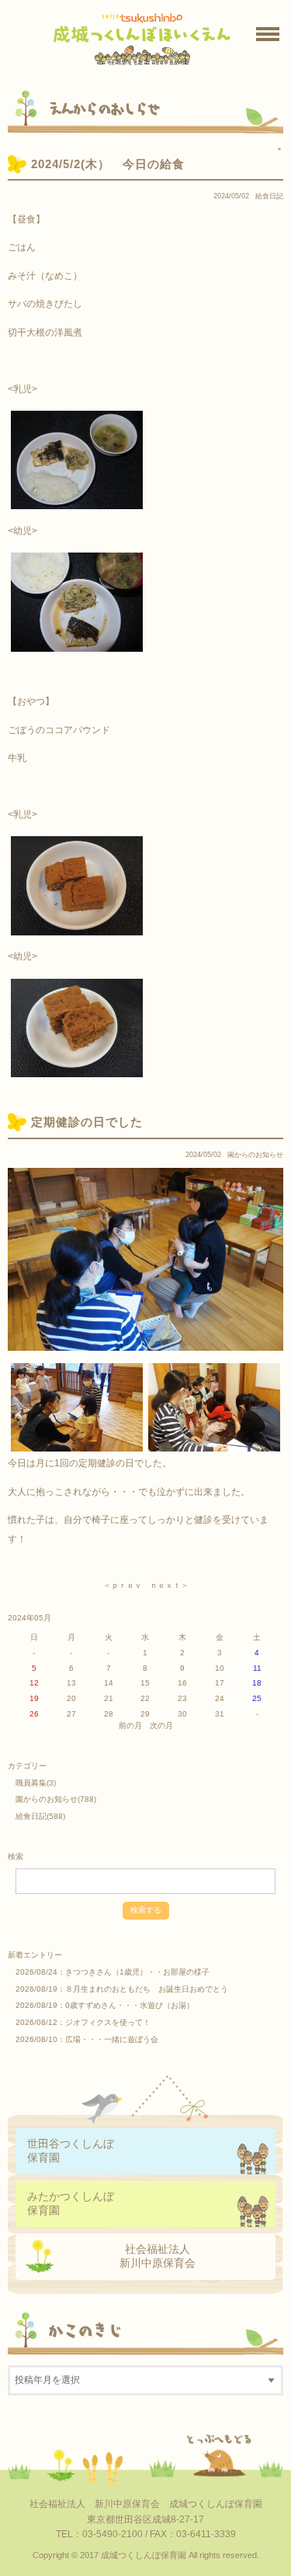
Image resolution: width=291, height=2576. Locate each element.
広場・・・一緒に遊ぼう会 (112, 2039)
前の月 (130, 1725)
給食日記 (269, 196)
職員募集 (31, 1783)
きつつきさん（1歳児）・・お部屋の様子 (137, 1972)
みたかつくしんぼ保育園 (71, 2203)
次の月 (161, 1725)
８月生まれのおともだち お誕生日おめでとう (147, 1989)
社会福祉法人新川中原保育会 (158, 2256)
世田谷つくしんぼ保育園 (71, 2150)
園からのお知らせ (255, 1155)
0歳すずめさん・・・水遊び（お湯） (130, 2005)
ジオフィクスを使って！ (108, 2022)
